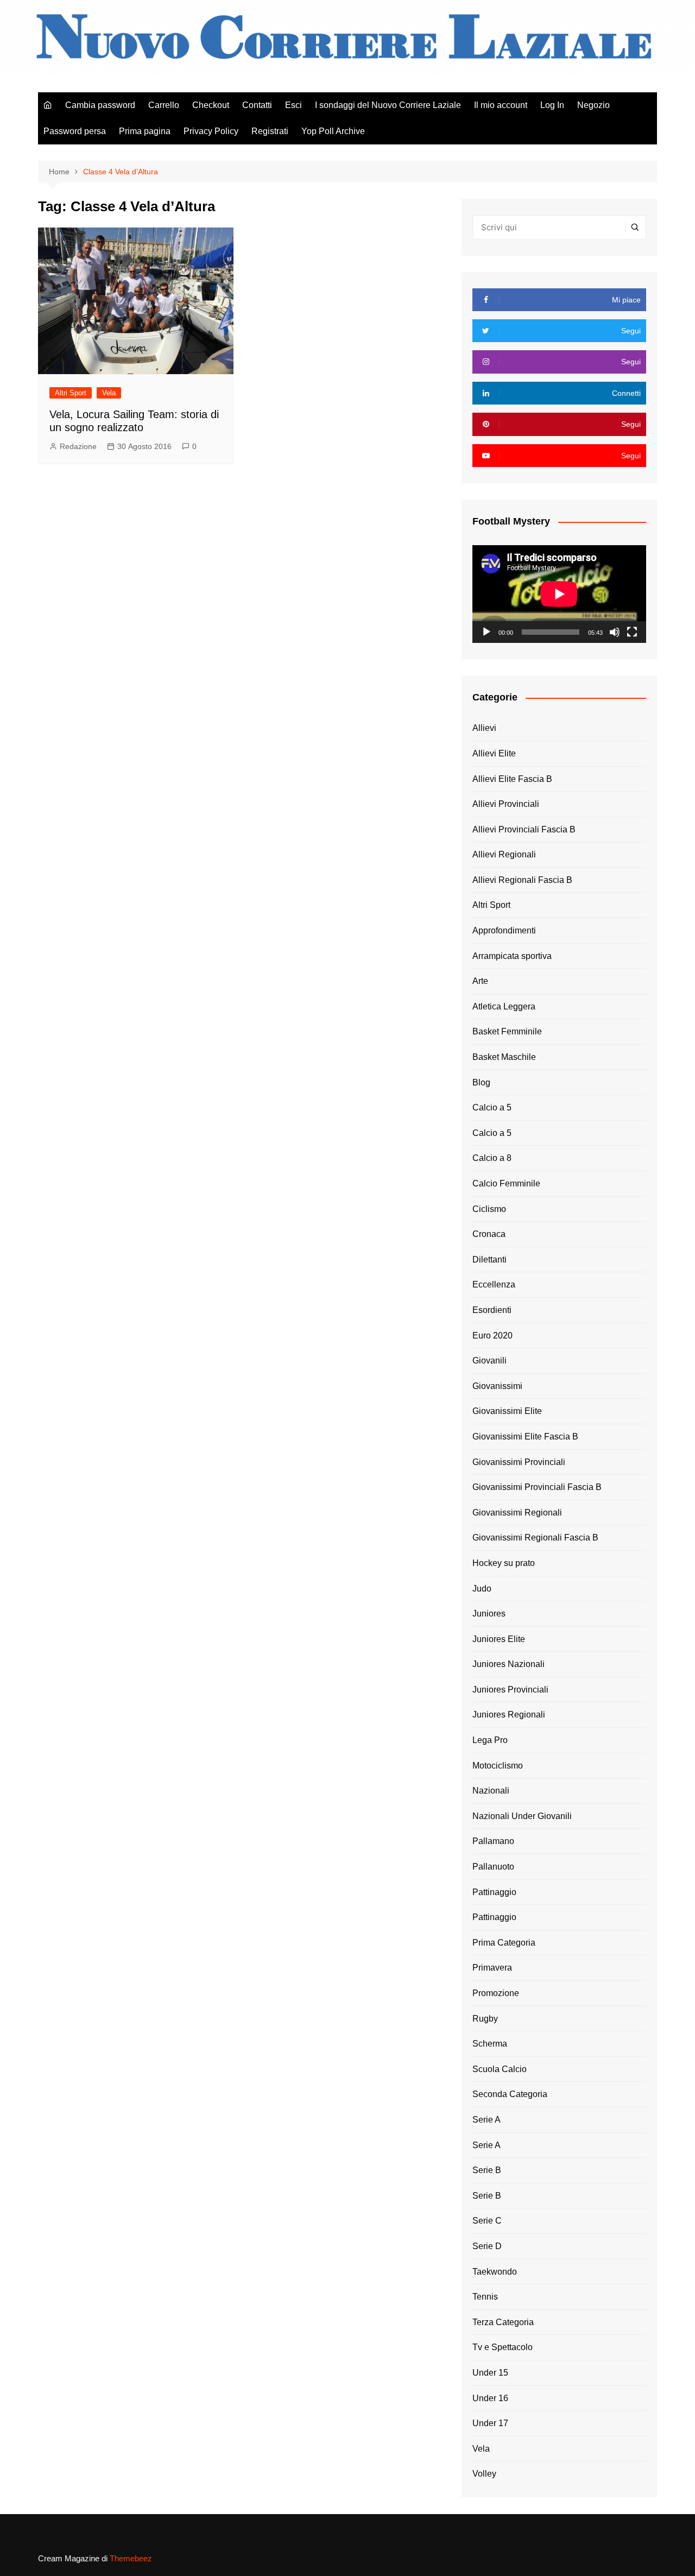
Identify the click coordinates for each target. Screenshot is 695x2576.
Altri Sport (71, 393)
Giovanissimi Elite (507, 1411)
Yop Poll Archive (333, 131)
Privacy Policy (211, 131)
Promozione (496, 1993)
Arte (480, 981)
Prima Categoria (504, 1943)
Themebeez (131, 2558)
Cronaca (489, 1234)
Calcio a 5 (492, 1107)
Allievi (484, 728)
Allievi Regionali (504, 854)
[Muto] (615, 632)
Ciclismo (489, 1209)
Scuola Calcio (500, 2069)
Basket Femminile (507, 1031)
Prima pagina (145, 131)
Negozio (593, 105)
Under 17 (490, 2423)
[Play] (486, 632)
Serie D (487, 2246)
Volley (484, 2474)
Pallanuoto (493, 1867)
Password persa (75, 131)
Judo (482, 1589)
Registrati (270, 131)
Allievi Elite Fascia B (512, 779)
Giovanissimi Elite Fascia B (525, 1437)
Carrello (164, 105)
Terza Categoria (503, 2322)
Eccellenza (494, 1284)
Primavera (492, 1968)
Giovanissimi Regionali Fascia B (535, 1538)
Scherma (490, 2044)
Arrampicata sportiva (512, 956)
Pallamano (493, 1841)
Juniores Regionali (509, 1715)
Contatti (257, 105)
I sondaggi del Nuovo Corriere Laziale (388, 105)
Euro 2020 (492, 1336)
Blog (481, 1082)
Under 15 (490, 2373)
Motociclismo (498, 1766)
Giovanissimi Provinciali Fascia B (537, 1487)
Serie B (487, 2170)
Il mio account (501, 105)
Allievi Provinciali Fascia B (524, 829)
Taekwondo (495, 2272)
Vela (109, 393)
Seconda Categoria (510, 2094)
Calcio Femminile (506, 1183)
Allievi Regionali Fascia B (522, 880)
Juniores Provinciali (510, 1690)
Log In (552, 105)
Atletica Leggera (504, 1006)
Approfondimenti (504, 930)
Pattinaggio (494, 1892)
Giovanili (489, 1360)
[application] (559, 594)
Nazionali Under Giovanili (522, 1816)
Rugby (485, 2019)
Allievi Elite (494, 753)
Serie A (486, 2120)
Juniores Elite (499, 1639)
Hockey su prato (504, 1563)
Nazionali (491, 1791)
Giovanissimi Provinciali (519, 1462)
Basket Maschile (504, 1057)
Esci (293, 105)
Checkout (211, 105)
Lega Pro (490, 1740)
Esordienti (492, 1310)
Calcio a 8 (492, 1158)
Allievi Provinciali (506, 804)
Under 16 (490, 2398)
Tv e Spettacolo (503, 2347)
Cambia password (100, 105)
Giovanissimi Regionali (517, 1513)
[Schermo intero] (632, 632)
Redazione (78, 446)
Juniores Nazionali (508, 1664)
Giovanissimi (497, 1386)
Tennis (485, 2297)
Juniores (489, 1614)
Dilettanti (489, 1259)
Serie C (487, 2221)
